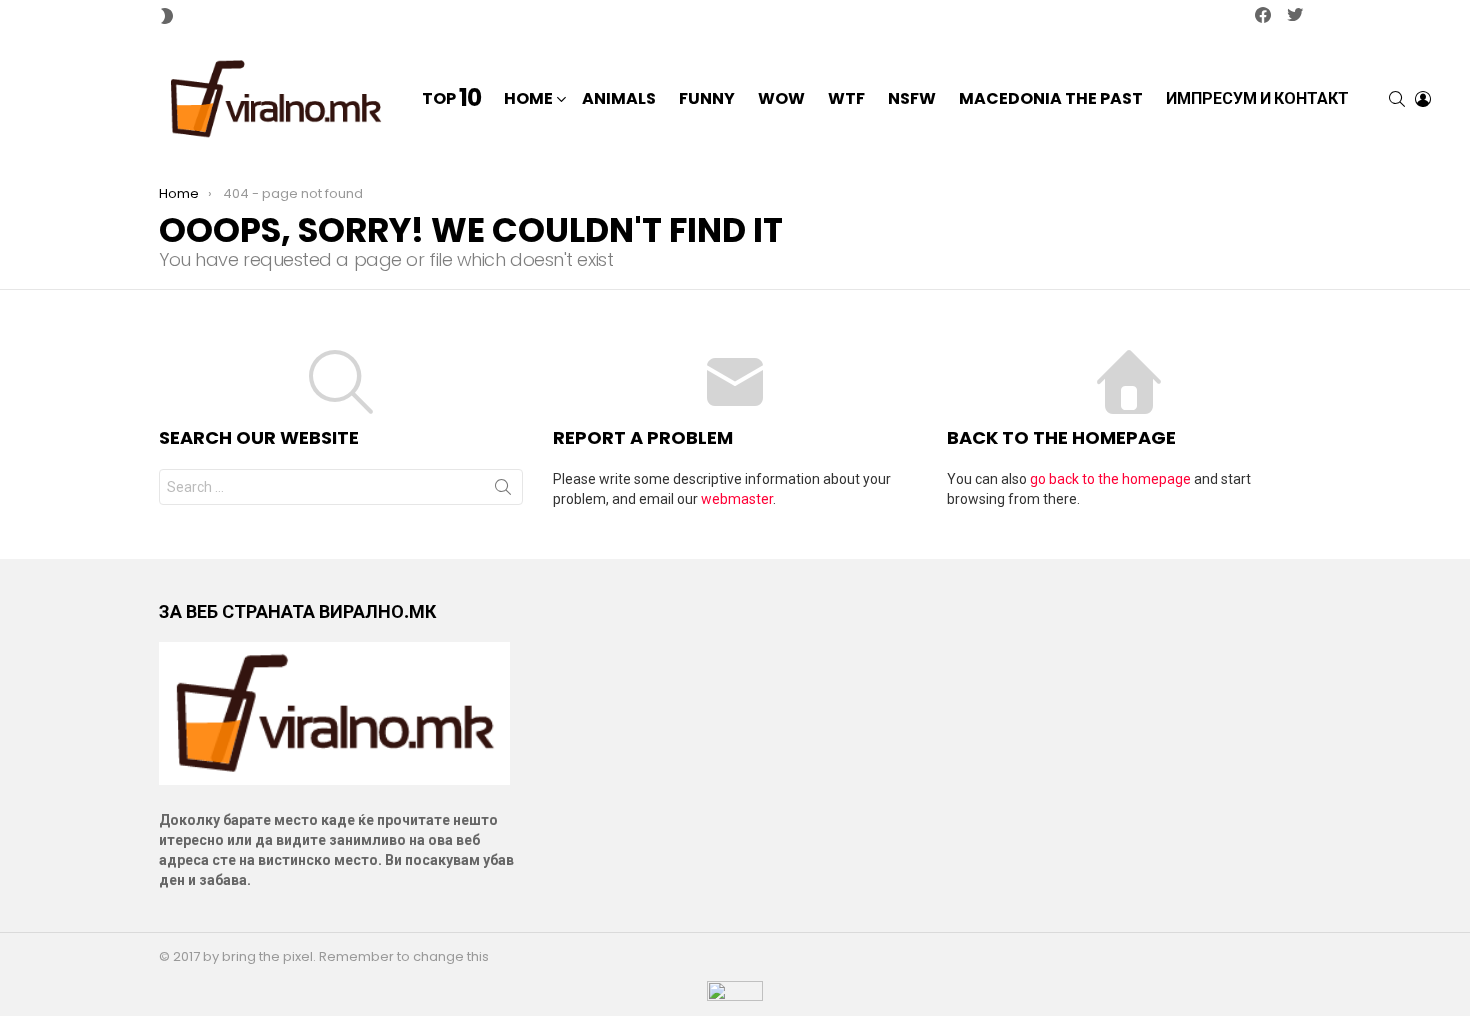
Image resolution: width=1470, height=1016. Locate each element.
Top (451, 99)
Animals (619, 98)
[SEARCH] (1397, 99)
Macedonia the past (1051, 98)
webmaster (737, 499)
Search (503, 491)
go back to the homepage (1110, 479)
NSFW (912, 98)
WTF (846, 98)
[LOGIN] (1423, 99)
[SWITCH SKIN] (167, 16)
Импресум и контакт (1257, 98)
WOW (781, 98)
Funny (707, 98)
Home (528, 98)
